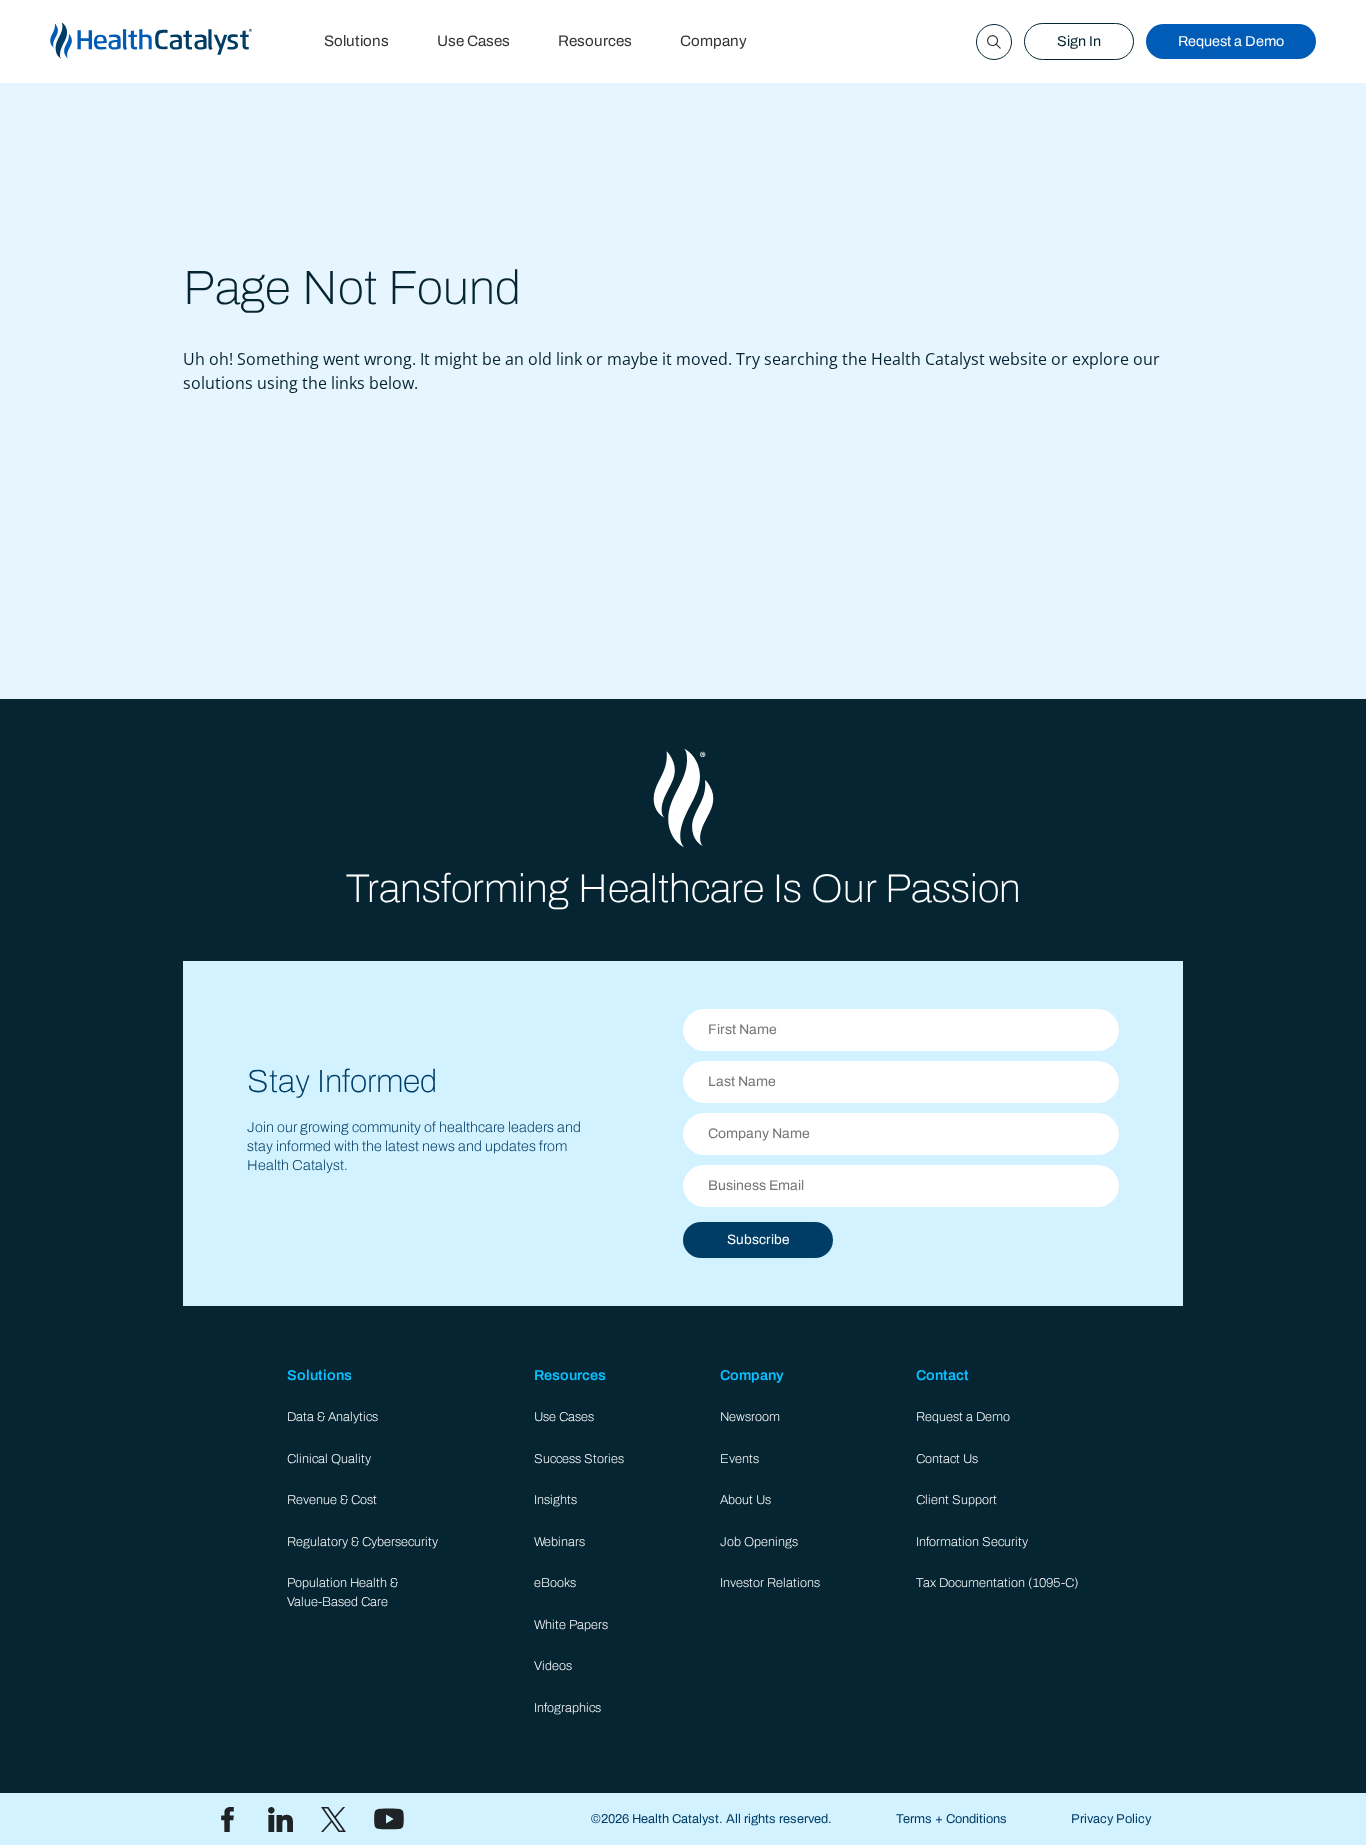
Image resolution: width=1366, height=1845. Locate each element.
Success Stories (579, 1459)
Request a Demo (1231, 41)
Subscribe (758, 1239)
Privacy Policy (1111, 1819)
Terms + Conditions (951, 1819)
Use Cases (473, 41)
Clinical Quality (329, 1459)
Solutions (356, 41)
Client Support (956, 1500)
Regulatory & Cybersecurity (362, 1542)
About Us (745, 1500)
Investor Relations (770, 1583)
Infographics (567, 1708)
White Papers (571, 1625)
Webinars (559, 1542)
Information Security (972, 1542)
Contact (942, 1375)
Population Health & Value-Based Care (342, 1592)
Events (739, 1459)
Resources (595, 41)
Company (713, 41)
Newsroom (750, 1417)
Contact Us (947, 1459)
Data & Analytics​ (332, 1417)
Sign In (1079, 41)
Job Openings (759, 1542)
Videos (553, 1666)
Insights (555, 1500)
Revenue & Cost (332, 1500)
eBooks (555, 1583)
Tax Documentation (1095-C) (997, 1583)
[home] (175, 41)
